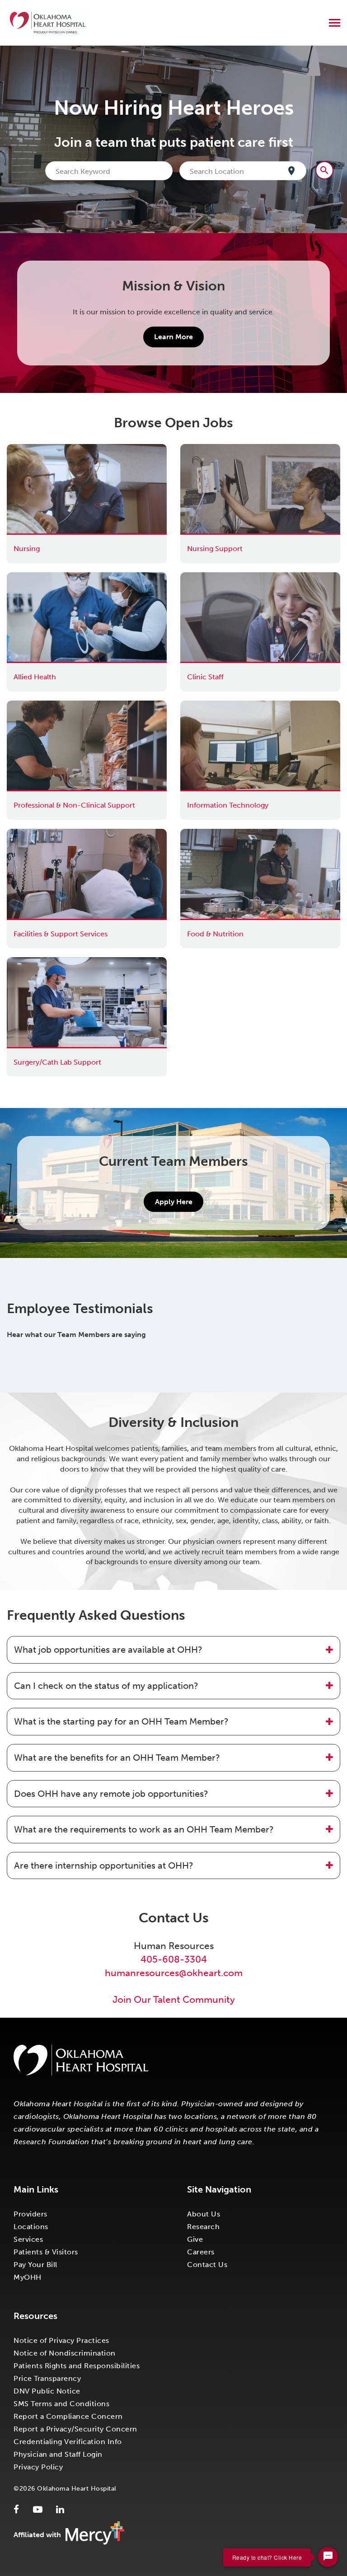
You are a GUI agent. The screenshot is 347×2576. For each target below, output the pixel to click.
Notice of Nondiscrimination (65, 2353)
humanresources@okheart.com (174, 1973)
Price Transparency (47, 2378)
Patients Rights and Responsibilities (77, 2366)
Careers (201, 2252)
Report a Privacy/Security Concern (75, 2429)
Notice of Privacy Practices (61, 2340)
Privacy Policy (38, 2467)
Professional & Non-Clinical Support (68, 705)
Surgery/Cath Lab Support (51, 962)
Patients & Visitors (46, 2252)
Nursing (20, 449)
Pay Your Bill (35, 2265)
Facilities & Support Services (54, 834)
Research (203, 2227)
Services (28, 2239)
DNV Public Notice (47, 2391)
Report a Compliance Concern (68, 2416)
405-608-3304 (174, 1959)
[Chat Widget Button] (328, 2557)
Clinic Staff (199, 577)
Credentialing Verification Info (68, 2442)
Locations (31, 2227)
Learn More (173, 337)
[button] (173, 1650)
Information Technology (221, 705)
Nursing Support (208, 449)
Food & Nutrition (209, 834)
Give (195, 2239)
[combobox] (111, 171)
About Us (204, 2214)
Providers (30, 2214)
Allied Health (28, 577)
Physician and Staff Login (58, 2454)
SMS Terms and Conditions (61, 2404)
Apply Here (174, 1202)
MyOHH (28, 2277)
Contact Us (207, 2265)
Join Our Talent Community (174, 1999)
